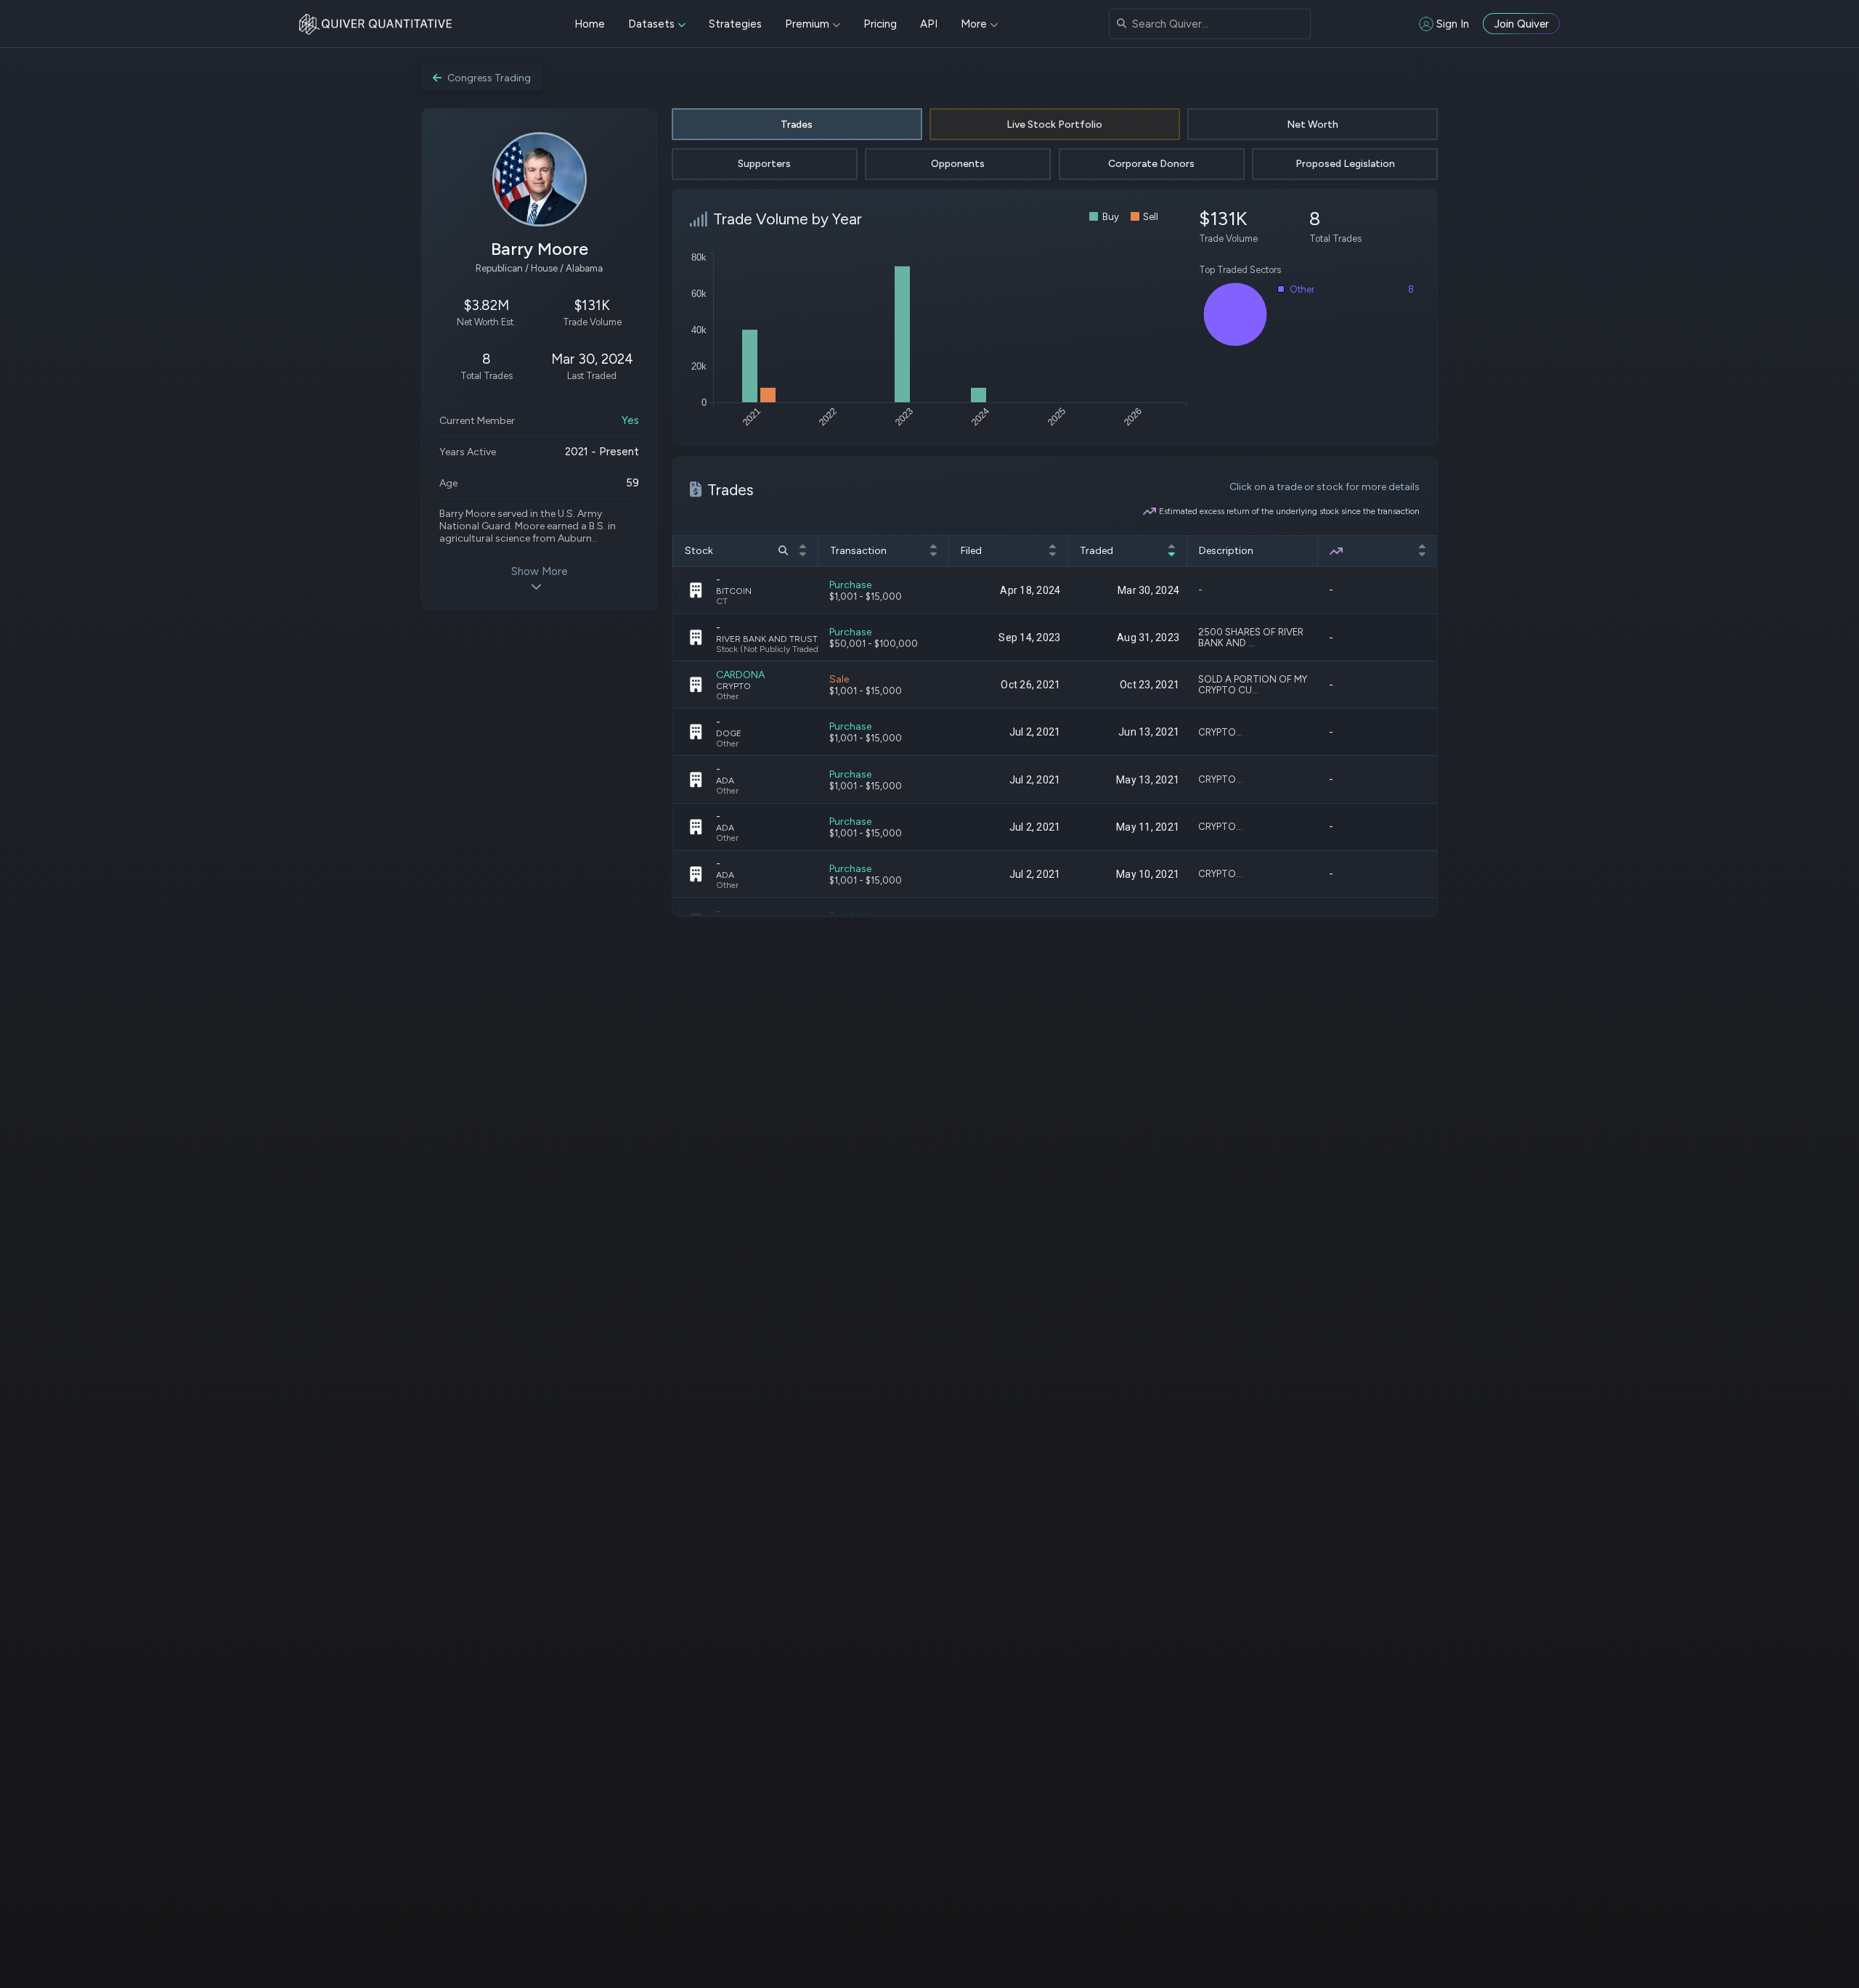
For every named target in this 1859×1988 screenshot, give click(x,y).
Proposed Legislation (1345, 164)
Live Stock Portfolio (1054, 125)
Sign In (1453, 24)
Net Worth (1313, 125)
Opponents (958, 164)
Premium (807, 24)
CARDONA (740, 675)
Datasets (651, 24)
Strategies (735, 24)
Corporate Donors (1151, 164)
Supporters (764, 164)
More (974, 24)
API (929, 24)
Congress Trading (489, 78)
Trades (797, 125)
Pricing (880, 24)
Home (590, 24)
